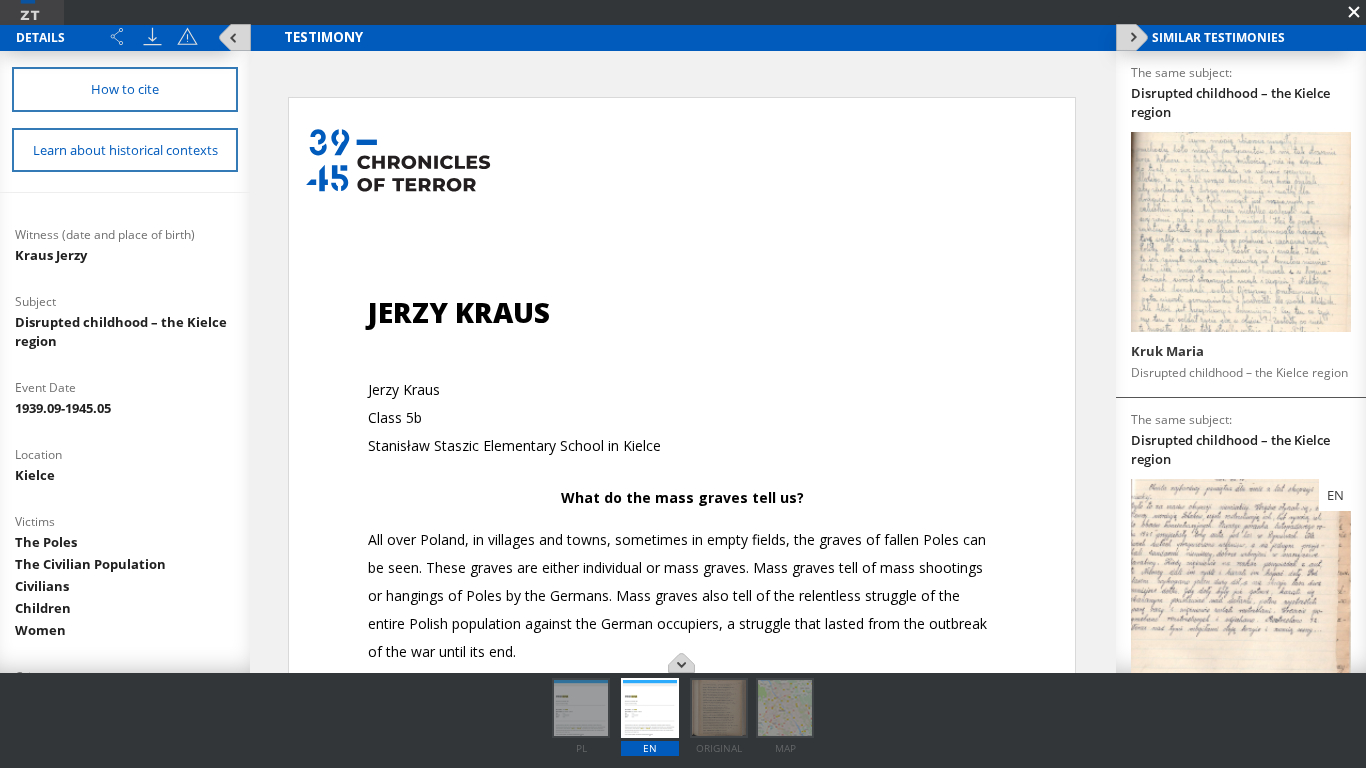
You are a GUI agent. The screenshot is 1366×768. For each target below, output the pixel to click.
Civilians (42, 586)
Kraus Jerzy (51, 255)
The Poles (46, 542)
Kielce (35, 475)
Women (40, 630)
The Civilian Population (90, 564)
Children (43, 608)
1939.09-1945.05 (63, 408)
